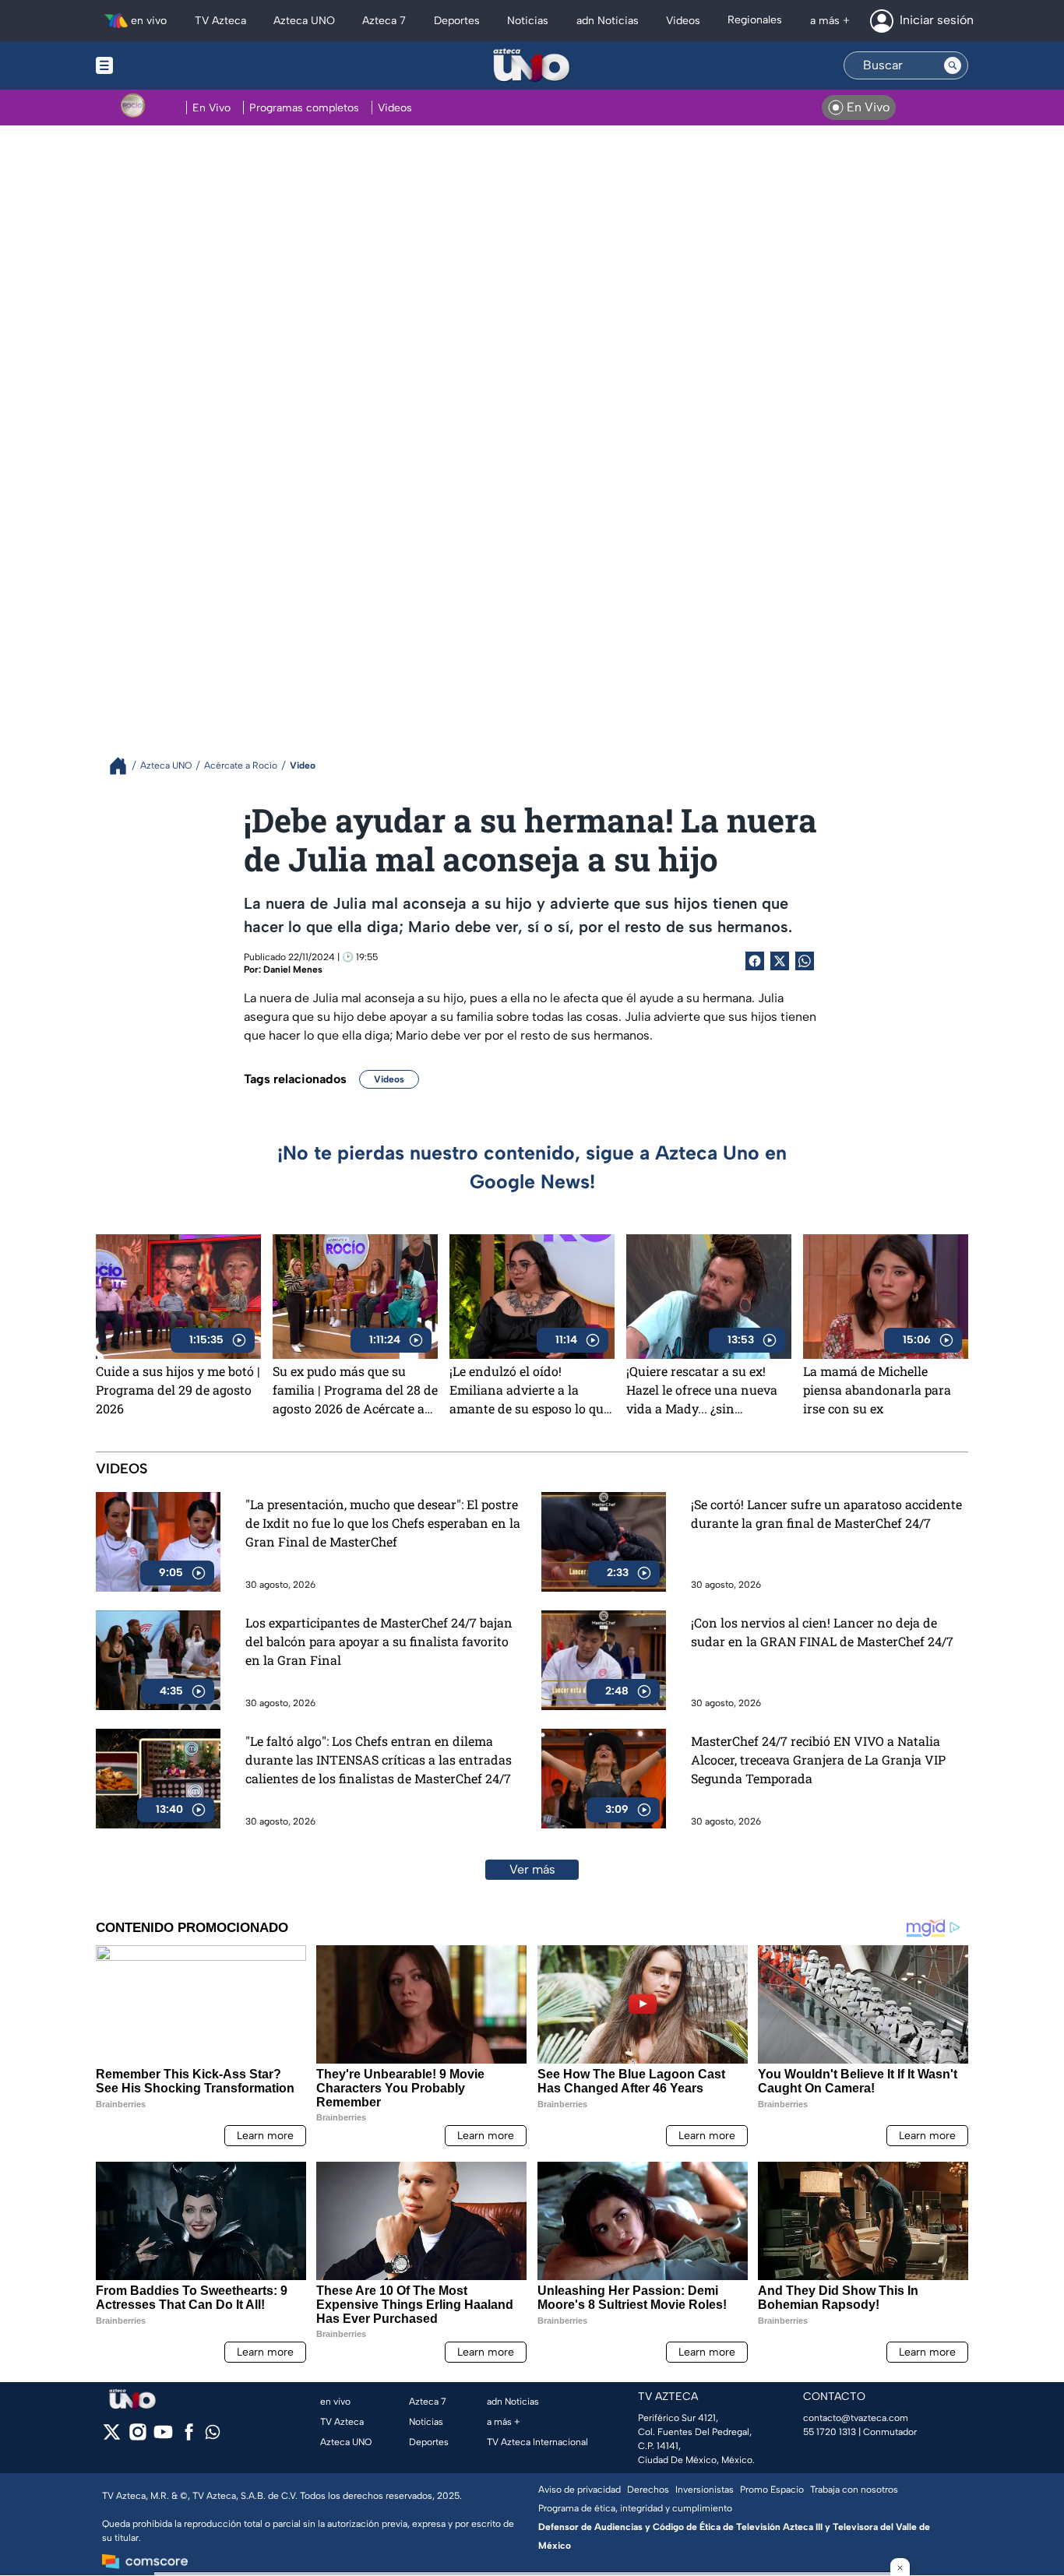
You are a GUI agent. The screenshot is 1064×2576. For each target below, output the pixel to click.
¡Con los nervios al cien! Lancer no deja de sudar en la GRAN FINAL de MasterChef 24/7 (822, 1632)
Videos (389, 1079)
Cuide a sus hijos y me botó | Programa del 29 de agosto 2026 (178, 1390)
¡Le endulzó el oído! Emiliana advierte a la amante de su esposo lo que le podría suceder (530, 1390)
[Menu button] (158, 65)
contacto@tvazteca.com (856, 2418)
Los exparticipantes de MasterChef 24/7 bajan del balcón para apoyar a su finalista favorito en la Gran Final (379, 1641)
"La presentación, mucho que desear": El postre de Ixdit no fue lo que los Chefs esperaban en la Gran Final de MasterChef (383, 1523)
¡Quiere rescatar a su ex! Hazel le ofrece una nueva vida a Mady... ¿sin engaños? (702, 1390)
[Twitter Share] (780, 961)
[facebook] (189, 2437)
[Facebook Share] (755, 961)
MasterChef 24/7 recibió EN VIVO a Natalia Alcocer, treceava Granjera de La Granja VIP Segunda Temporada (818, 1760)
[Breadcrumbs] (124, 766)
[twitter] (112, 2437)
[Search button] (953, 65)
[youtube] (163, 2437)
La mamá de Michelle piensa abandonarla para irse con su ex (877, 1390)
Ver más (532, 1869)
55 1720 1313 (830, 2432)
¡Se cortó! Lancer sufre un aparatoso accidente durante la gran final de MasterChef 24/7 (826, 1513)
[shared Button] (805, 961)
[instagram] (137, 2437)
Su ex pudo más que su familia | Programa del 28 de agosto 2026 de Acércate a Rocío (355, 1390)
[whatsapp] (213, 2435)
